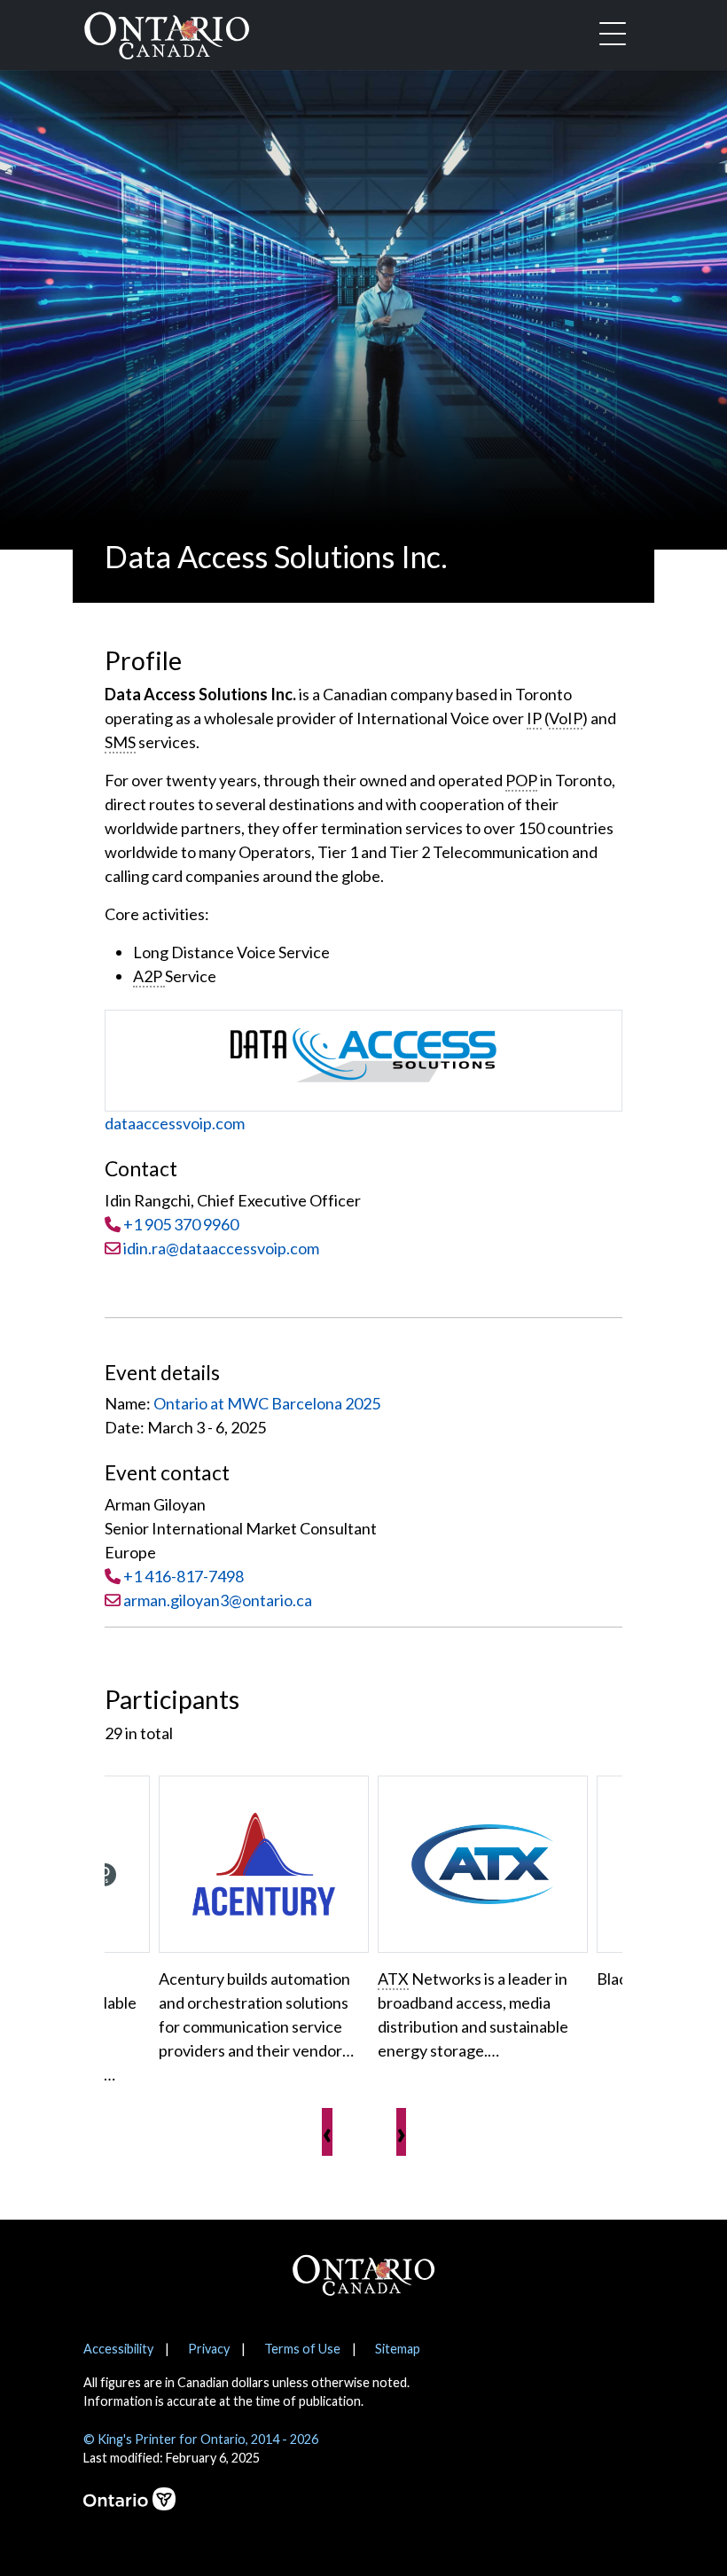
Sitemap (398, 2349)
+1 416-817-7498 (184, 1576)
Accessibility (118, 2349)
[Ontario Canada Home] (167, 32)
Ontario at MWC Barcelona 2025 (267, 1403)
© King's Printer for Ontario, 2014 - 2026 (201, 2439)
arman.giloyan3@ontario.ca (218, 1600)
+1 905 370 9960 (181, 1224)
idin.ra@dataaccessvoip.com (220, 1248)
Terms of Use (302, 2349)
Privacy (209, 2349)
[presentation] (327, 2132)
